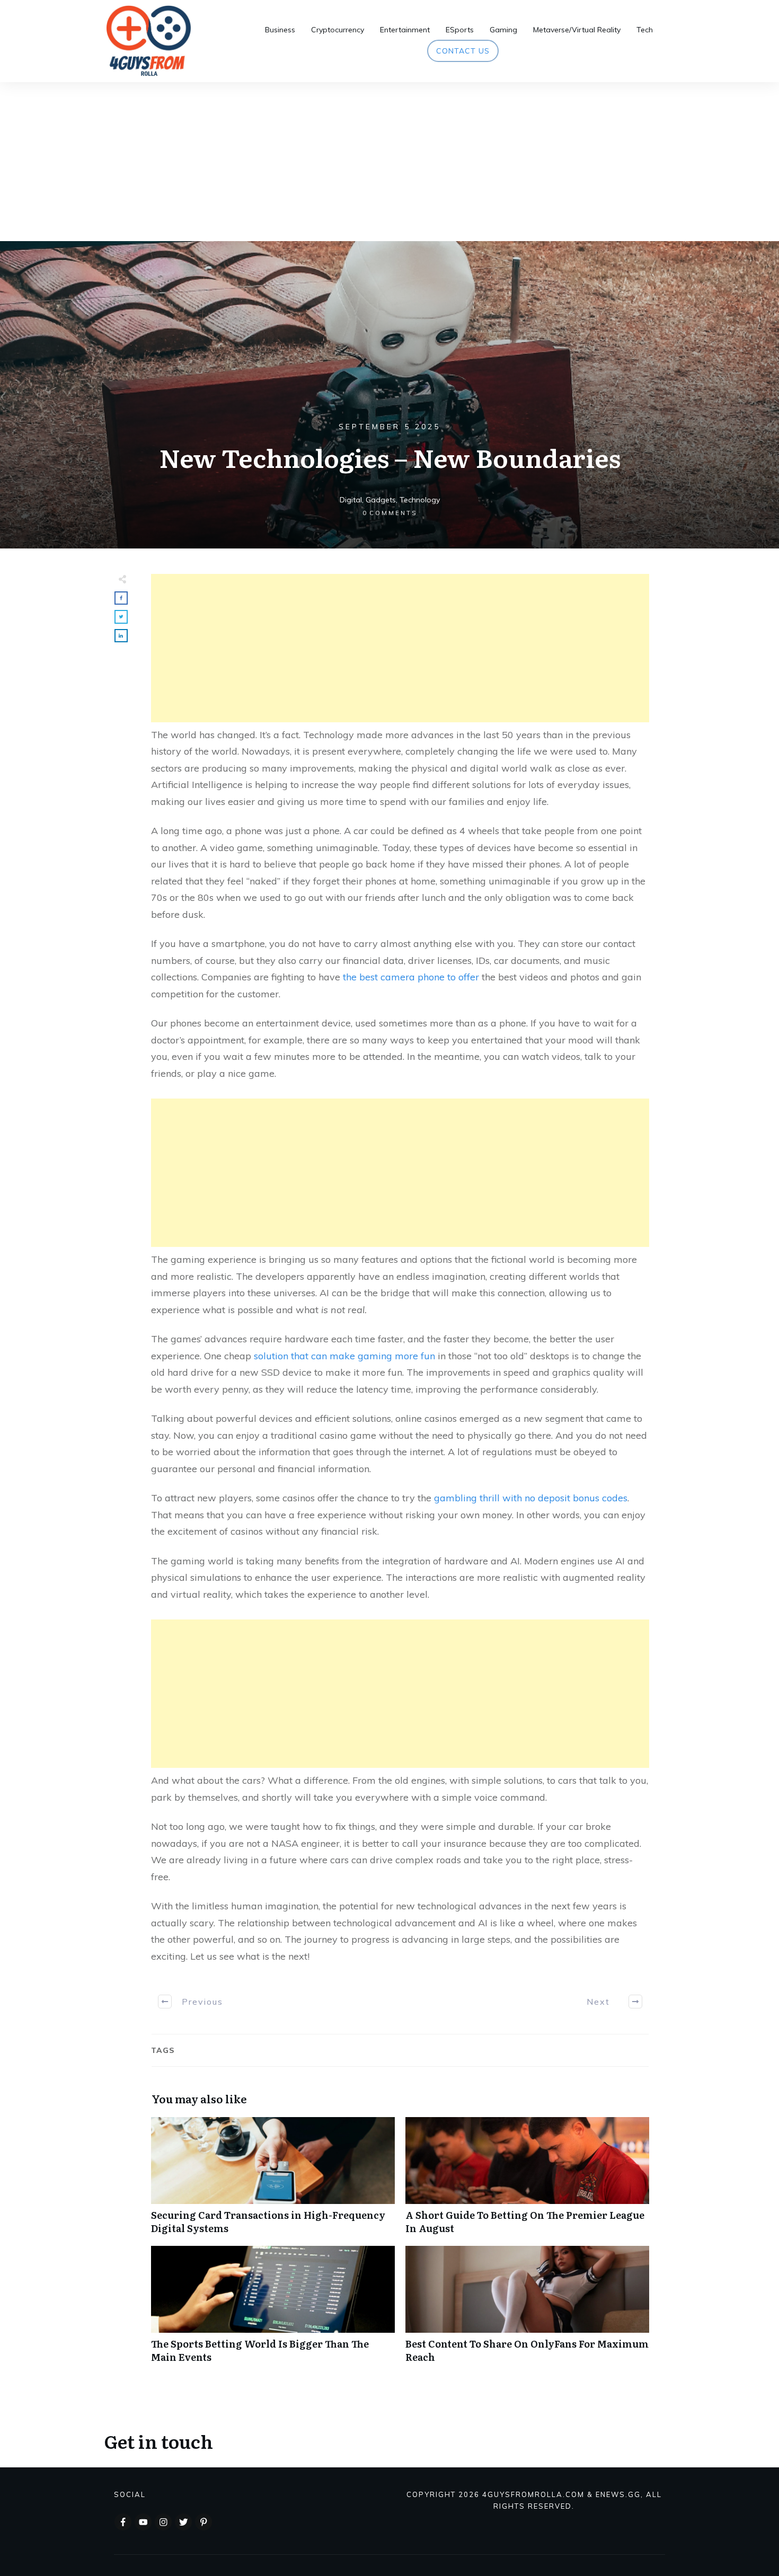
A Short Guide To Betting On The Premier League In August (527, 2181)
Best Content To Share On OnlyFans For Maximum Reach (527, 2310)
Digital (351, 500)
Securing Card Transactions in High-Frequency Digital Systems (273, 2181)
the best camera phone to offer (411, 977)
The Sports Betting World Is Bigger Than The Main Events (273, 2310)
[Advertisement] (389, 162)
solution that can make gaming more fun (344, 1356)
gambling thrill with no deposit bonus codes (531, 1498)
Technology (420, 500)
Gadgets (381, 500)
